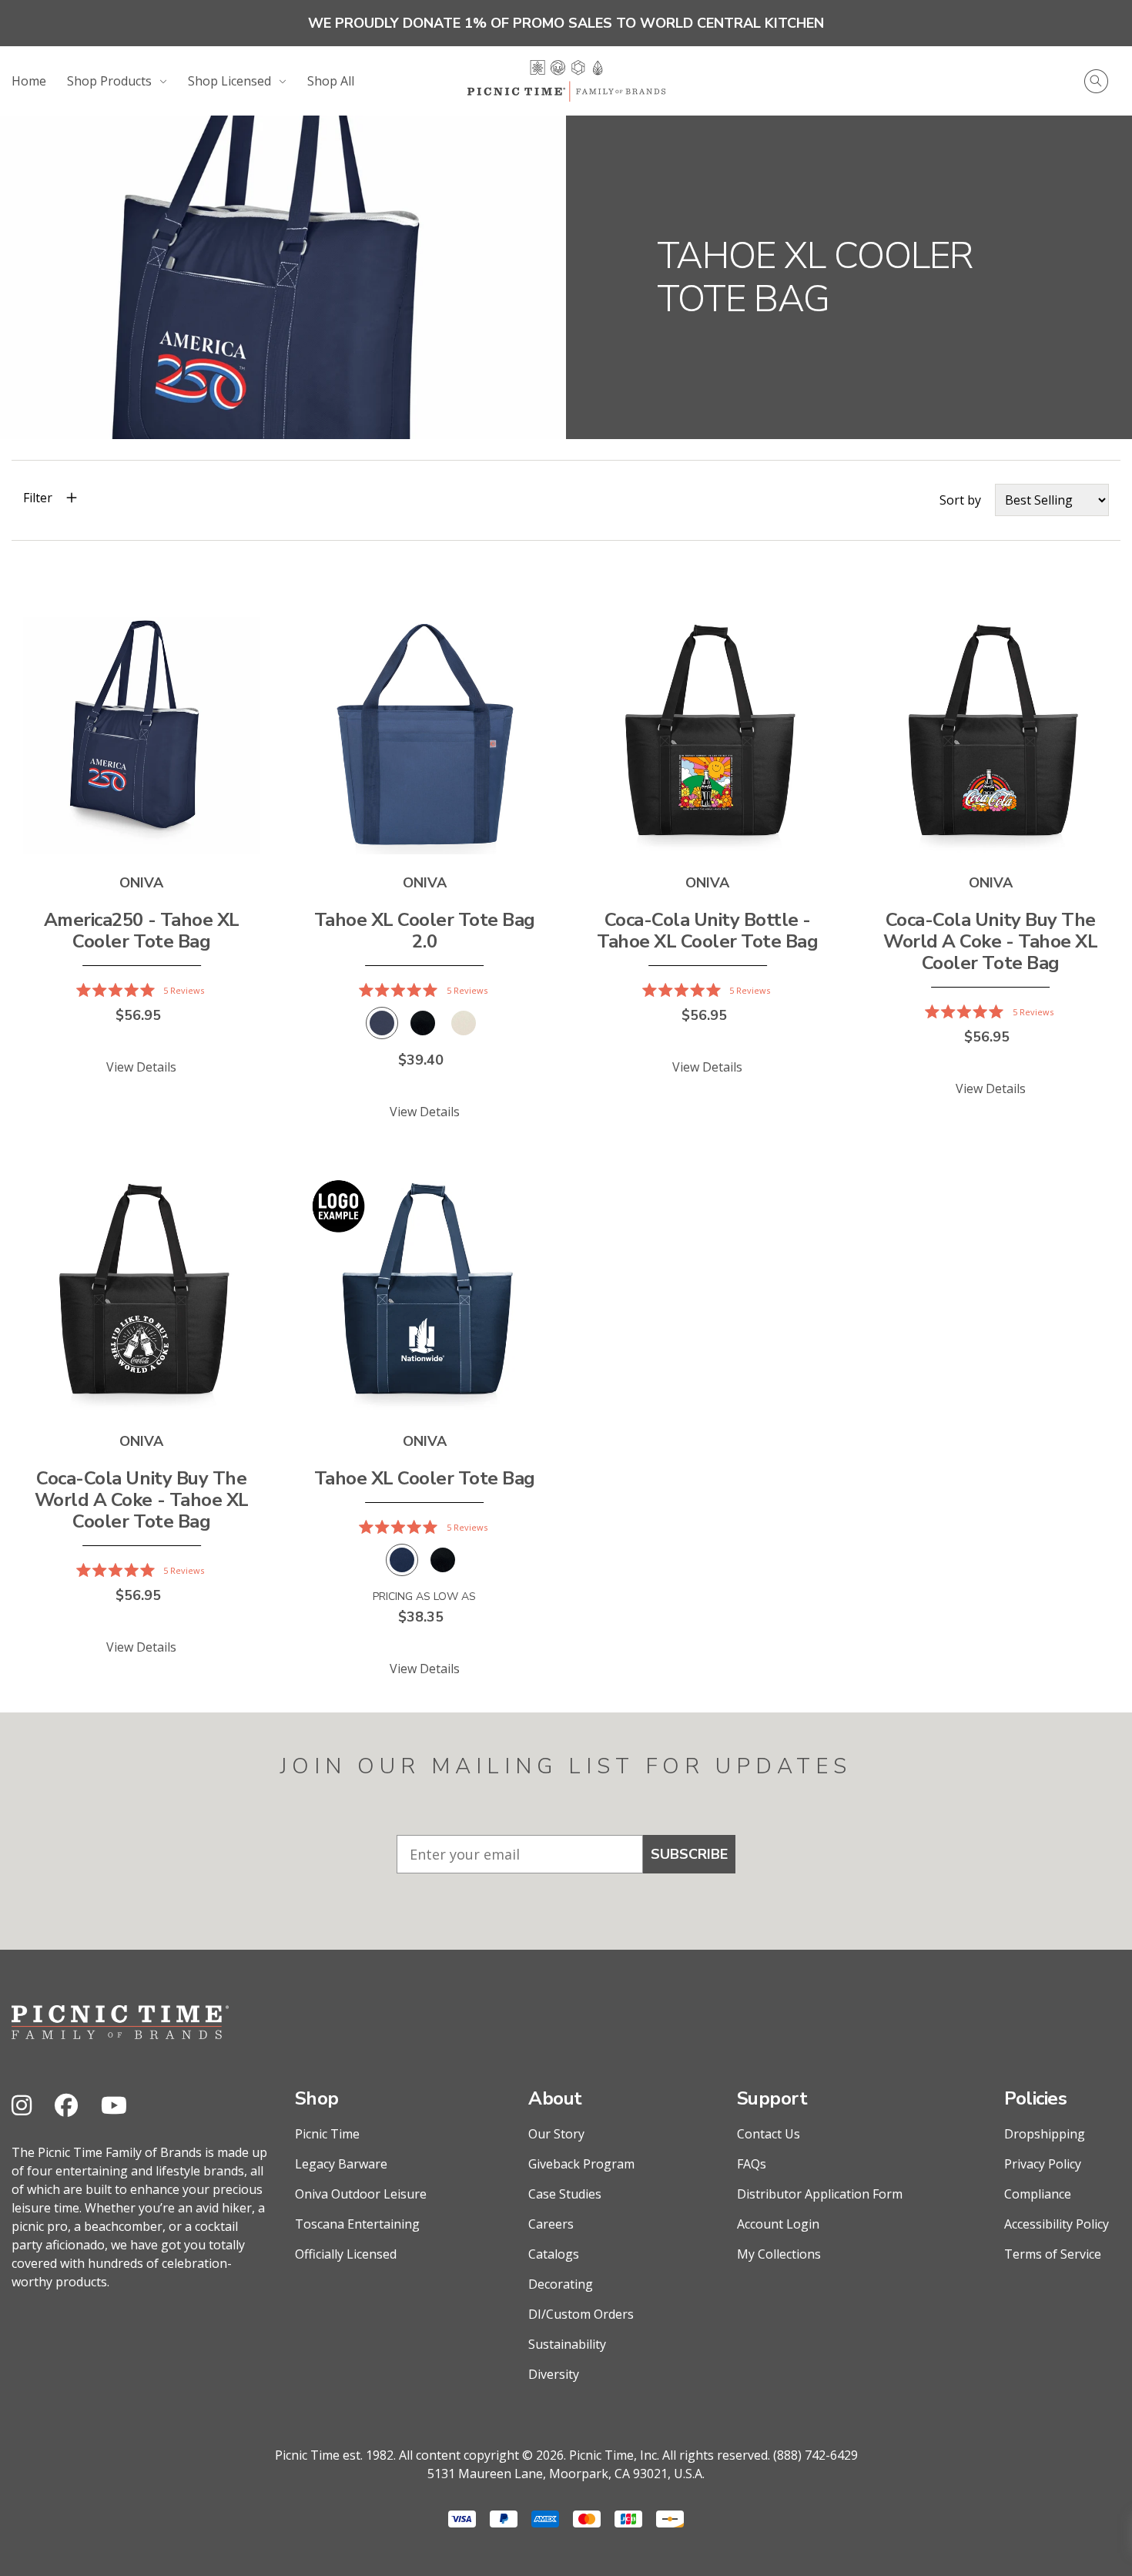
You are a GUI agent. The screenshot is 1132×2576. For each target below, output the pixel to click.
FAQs (752, 2164)
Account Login (778, 2224)
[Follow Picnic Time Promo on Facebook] (66, 2105)
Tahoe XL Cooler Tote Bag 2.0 (425, 931)
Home (29, 81)
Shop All (331, 81)
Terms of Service (1053, 2254)
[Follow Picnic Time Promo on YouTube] (114, 2105)
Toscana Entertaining (357, 2224)
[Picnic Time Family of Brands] (566, 81)
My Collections (779, 2254)
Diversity (554, 2374)
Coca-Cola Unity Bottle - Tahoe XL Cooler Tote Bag (707, 931)
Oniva (141, 883)
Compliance (1038, 2194)
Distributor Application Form (820, 2194)
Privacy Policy (1043, 2164)
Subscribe (689, 1854)
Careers (551, 2224)
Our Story (556, 2134)
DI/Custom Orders (581, 2314)
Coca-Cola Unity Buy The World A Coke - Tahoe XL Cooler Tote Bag (990, 941)
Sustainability (567, 2344)
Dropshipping (1045, 2134)
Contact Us (769, 2134)
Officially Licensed (346, 2254)
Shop (317, 2098)
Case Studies (565, 2194)
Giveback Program (581, 2164)
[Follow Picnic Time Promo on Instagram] (22, 2105)
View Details (141, 1067)
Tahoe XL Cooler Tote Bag (425, 1478)
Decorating (561, 2284)
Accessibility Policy (1057, 2224)
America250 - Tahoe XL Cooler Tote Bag (142, 931)
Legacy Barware (341, 2164)
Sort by (960, 500)
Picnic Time (327, 2134)
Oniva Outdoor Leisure (361, 2194)
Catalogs (554, 2254)
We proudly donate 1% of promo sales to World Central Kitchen (566, 23)
